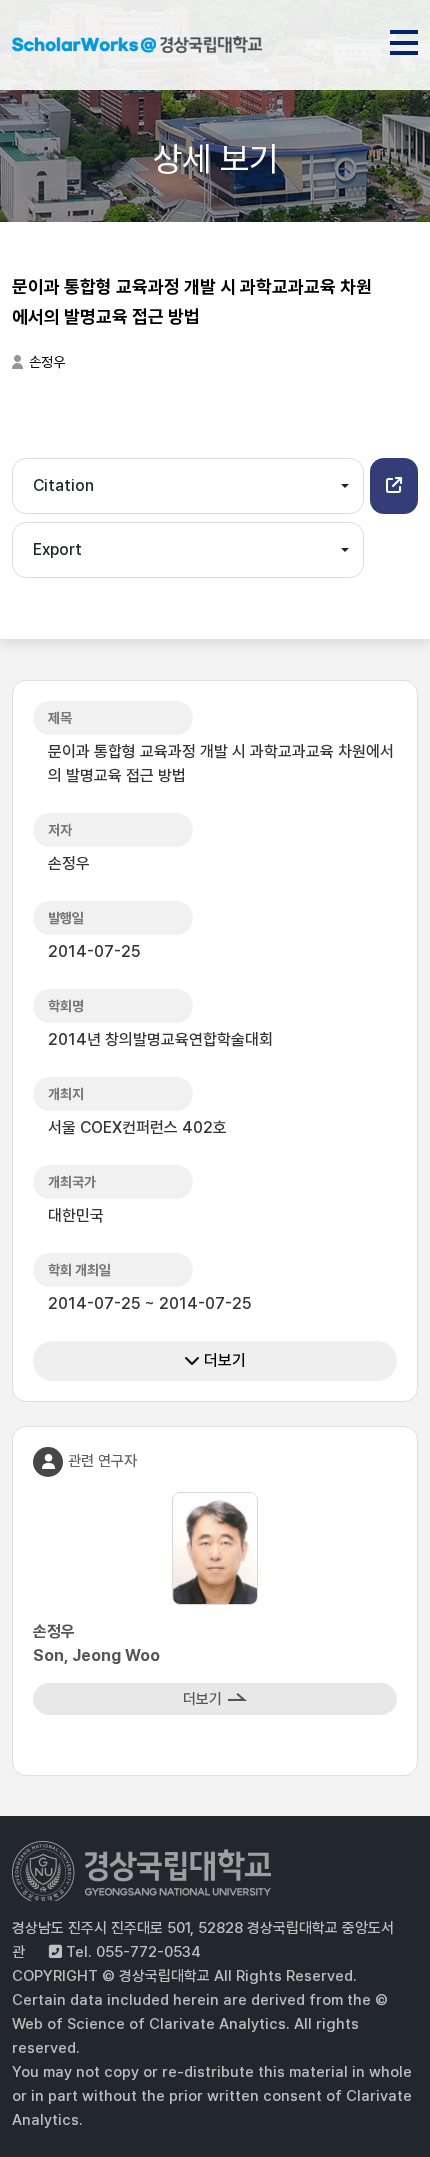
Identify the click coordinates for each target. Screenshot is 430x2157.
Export (57, 549)
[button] (394, 486)
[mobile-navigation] (404, 39)
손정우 (47, 362)
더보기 (223, 1360)
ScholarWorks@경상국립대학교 (137, 48)
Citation (63, 485)
